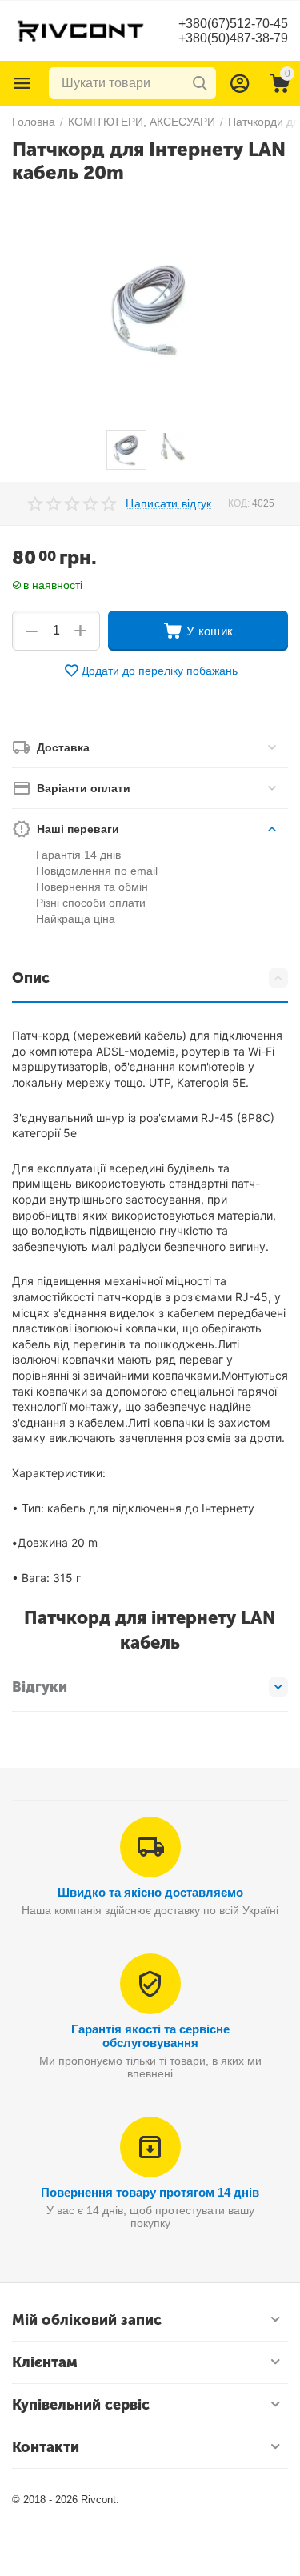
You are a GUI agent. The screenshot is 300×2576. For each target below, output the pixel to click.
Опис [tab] (31, 978)
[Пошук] (200, 83)
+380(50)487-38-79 (233, 38)
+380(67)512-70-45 (233, 24)
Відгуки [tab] (40, 1687)
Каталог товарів (22, 83)
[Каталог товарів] (22, 83)
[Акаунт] (240, 83)
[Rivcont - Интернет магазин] (80, 30)
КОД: (239, 503)
